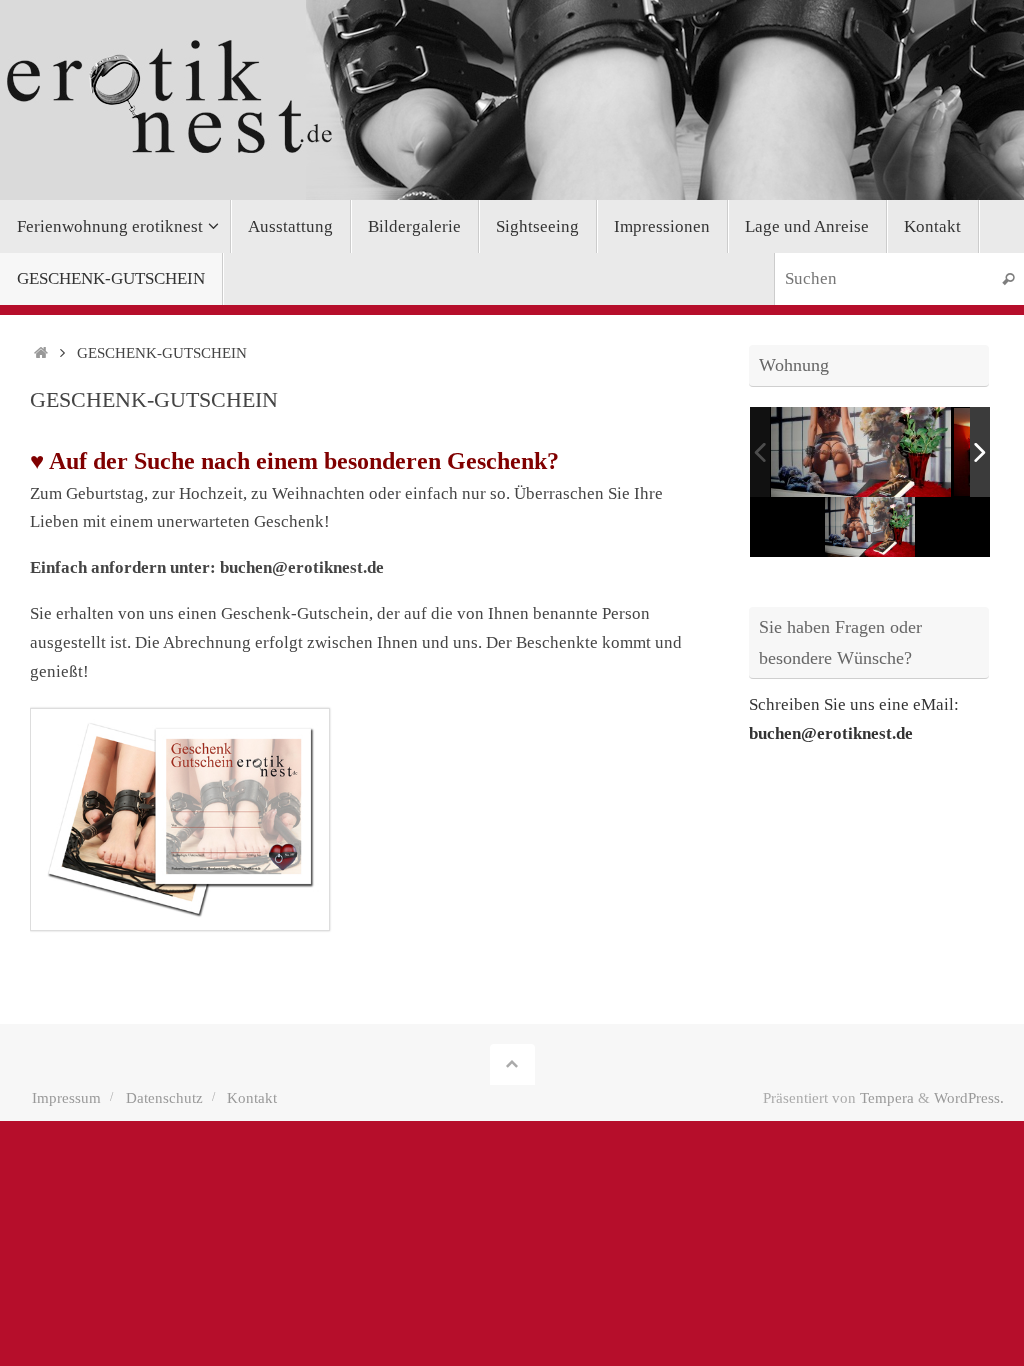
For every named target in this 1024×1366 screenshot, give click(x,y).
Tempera (887, 1097)
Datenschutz (164, 1097)
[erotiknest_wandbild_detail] (861, 452)
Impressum (66, 1097)
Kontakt (252, 1097)
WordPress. (969, 1097)
